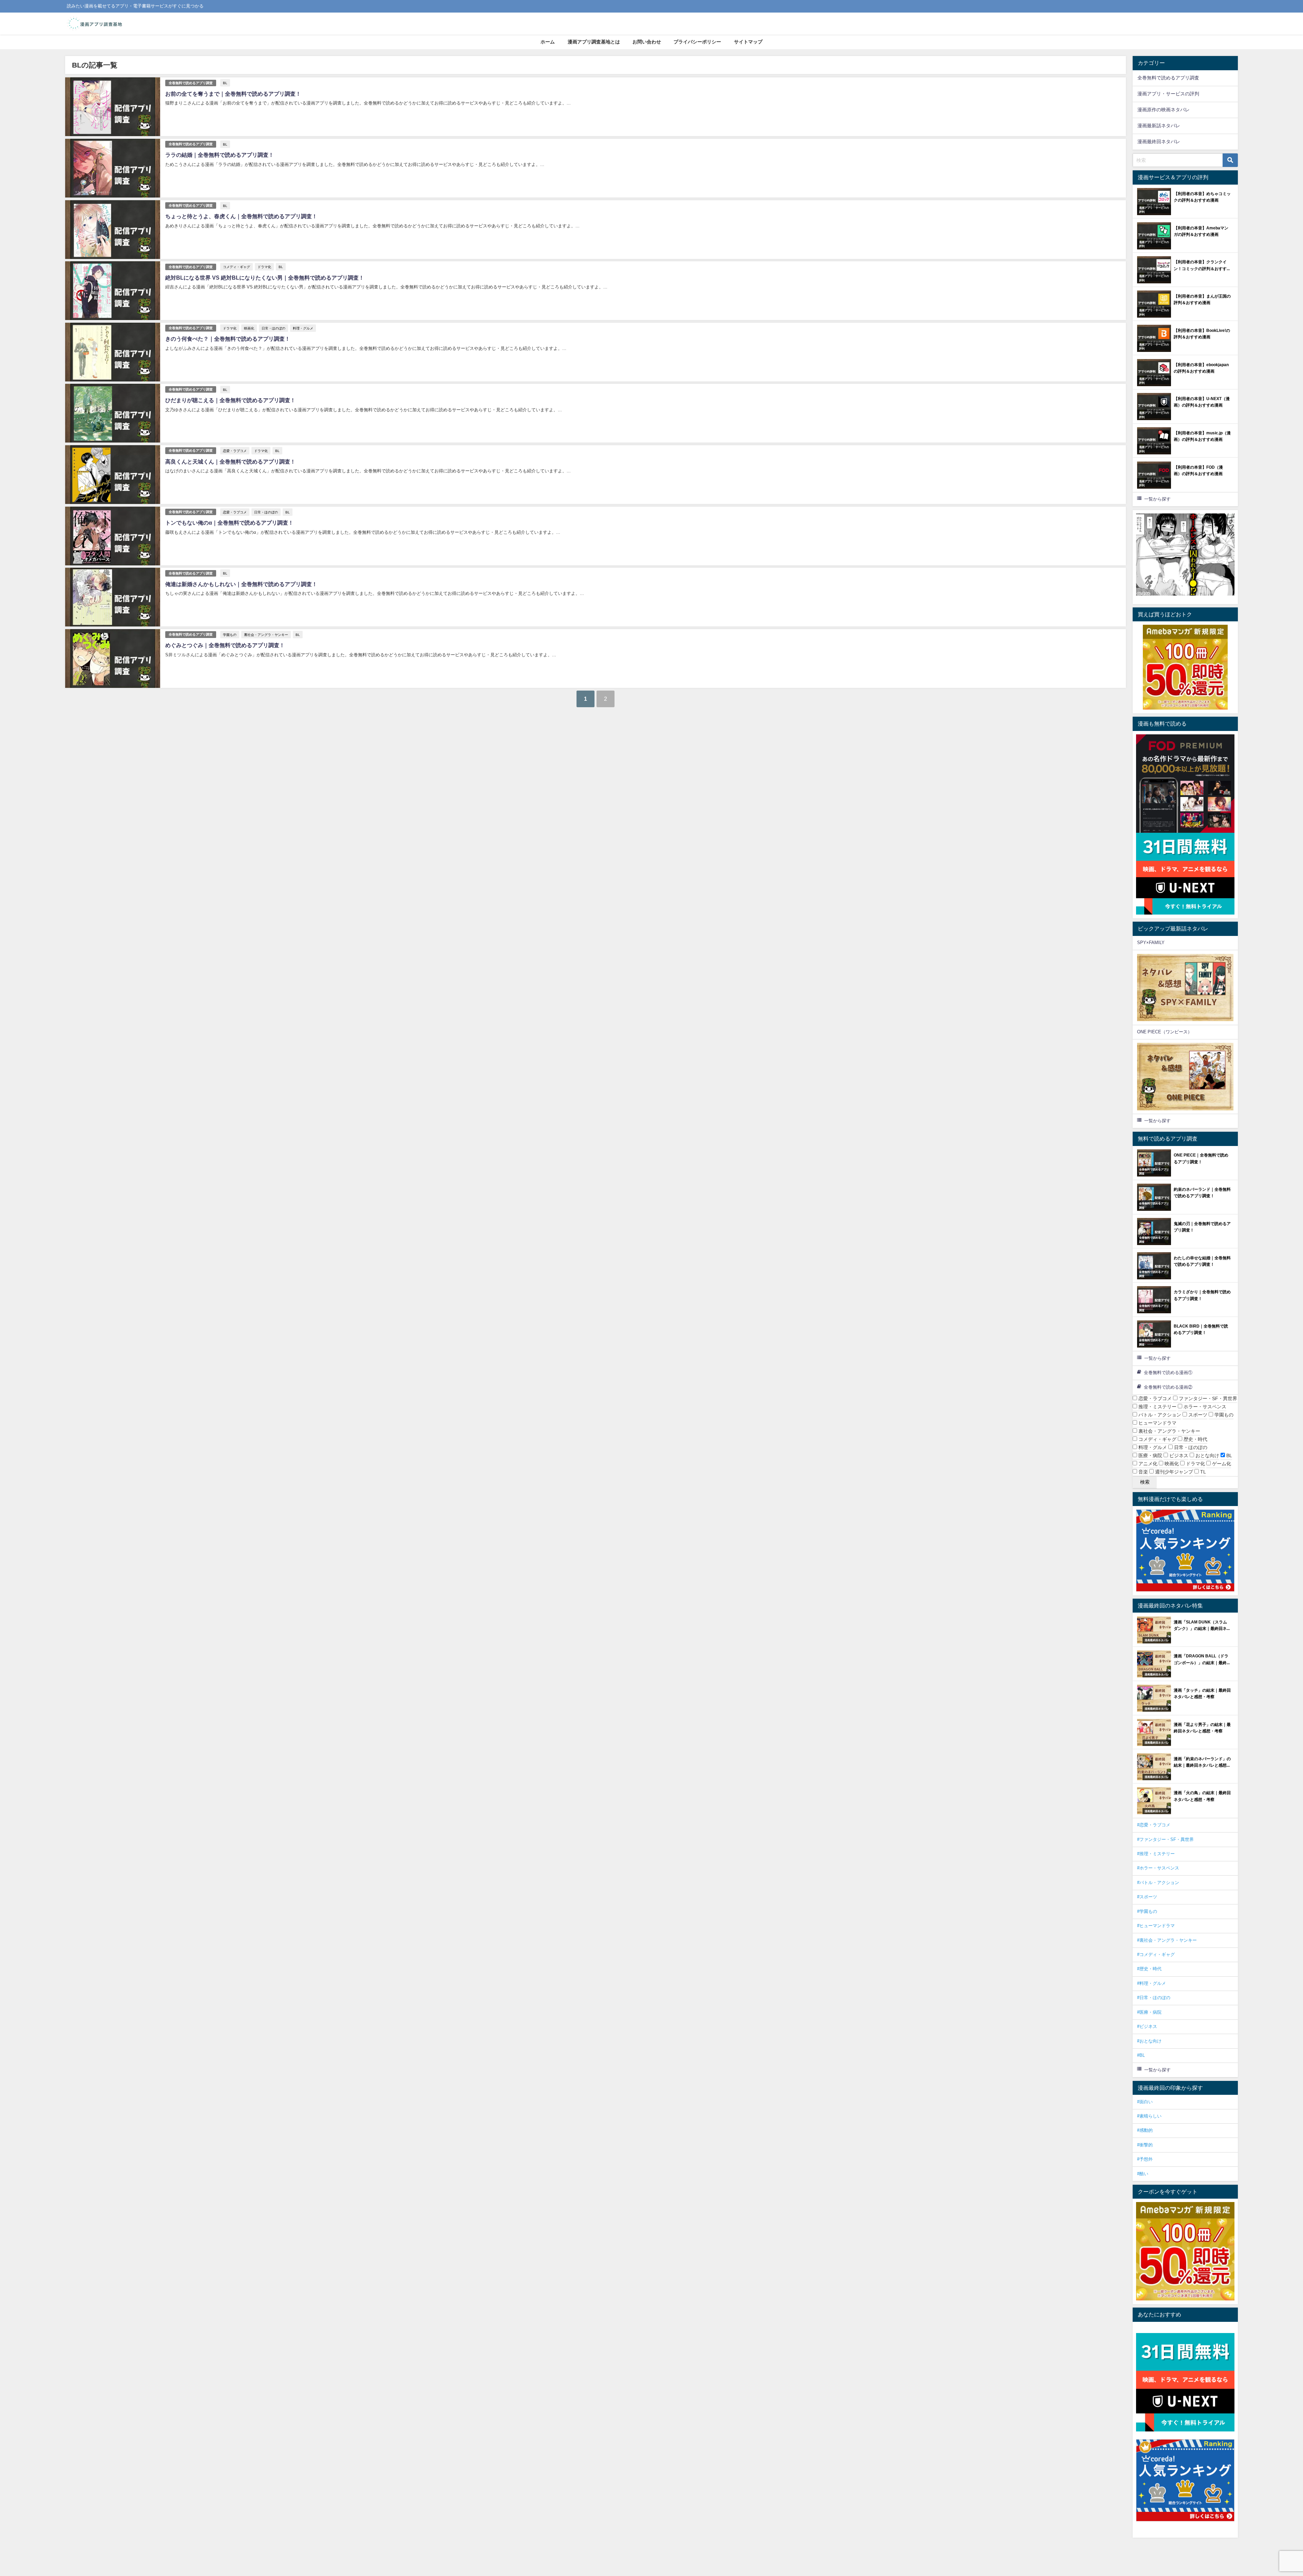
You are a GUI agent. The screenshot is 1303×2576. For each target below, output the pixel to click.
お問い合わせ (647, 42)
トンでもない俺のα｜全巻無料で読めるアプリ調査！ (229, 523)
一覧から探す (1157, 499)
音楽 (1143, 1472)
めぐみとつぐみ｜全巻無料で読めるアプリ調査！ (225, 645)
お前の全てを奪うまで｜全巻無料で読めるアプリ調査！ (233, 94)
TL (1202, 1472)
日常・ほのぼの (273, 328)
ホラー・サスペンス (1204, 1407)
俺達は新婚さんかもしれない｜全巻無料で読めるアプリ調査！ (241, 584)
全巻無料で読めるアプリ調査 (191, 83)
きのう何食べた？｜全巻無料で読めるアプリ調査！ (228, 339)
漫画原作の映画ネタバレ (1164, 110)
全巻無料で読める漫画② (1168, 1387)
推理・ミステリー (1157, 1407)
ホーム (548, 42)
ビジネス (1178, 1455)
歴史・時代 (1195, 1439)
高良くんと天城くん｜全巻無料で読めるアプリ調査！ (230, 462)
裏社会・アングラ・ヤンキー (266, 635)
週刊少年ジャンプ (1173, 1472)
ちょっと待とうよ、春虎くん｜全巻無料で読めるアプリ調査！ (241, 216)
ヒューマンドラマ (1157, 1423)
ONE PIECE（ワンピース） (1165, 1032)
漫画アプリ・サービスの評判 (1168, 94)
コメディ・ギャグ (237, 267)
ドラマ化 (264, 267)
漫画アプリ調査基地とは (594, 42)
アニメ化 (1147, 1464)
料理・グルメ (303, 328)
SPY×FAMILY (1151, 943)
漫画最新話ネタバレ (1159, 126)
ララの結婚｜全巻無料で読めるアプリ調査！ (220, 155)
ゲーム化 (1221, 1464)
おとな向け (1207, 1455)
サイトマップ (748, 42)
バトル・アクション (1159, 1415)
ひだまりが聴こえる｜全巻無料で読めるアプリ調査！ (230, 400)
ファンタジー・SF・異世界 (1207, 1398)
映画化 (249, 328)
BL (225, 83)
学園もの (230, 635)
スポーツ (1197, 1415)
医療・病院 (1150, 1455)
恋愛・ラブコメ (235, 451)
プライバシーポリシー (697, 42)
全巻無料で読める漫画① (1168, 1372)
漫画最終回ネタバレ (1159, 142)
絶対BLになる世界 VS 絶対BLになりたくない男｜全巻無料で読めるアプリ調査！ (265, 278)
